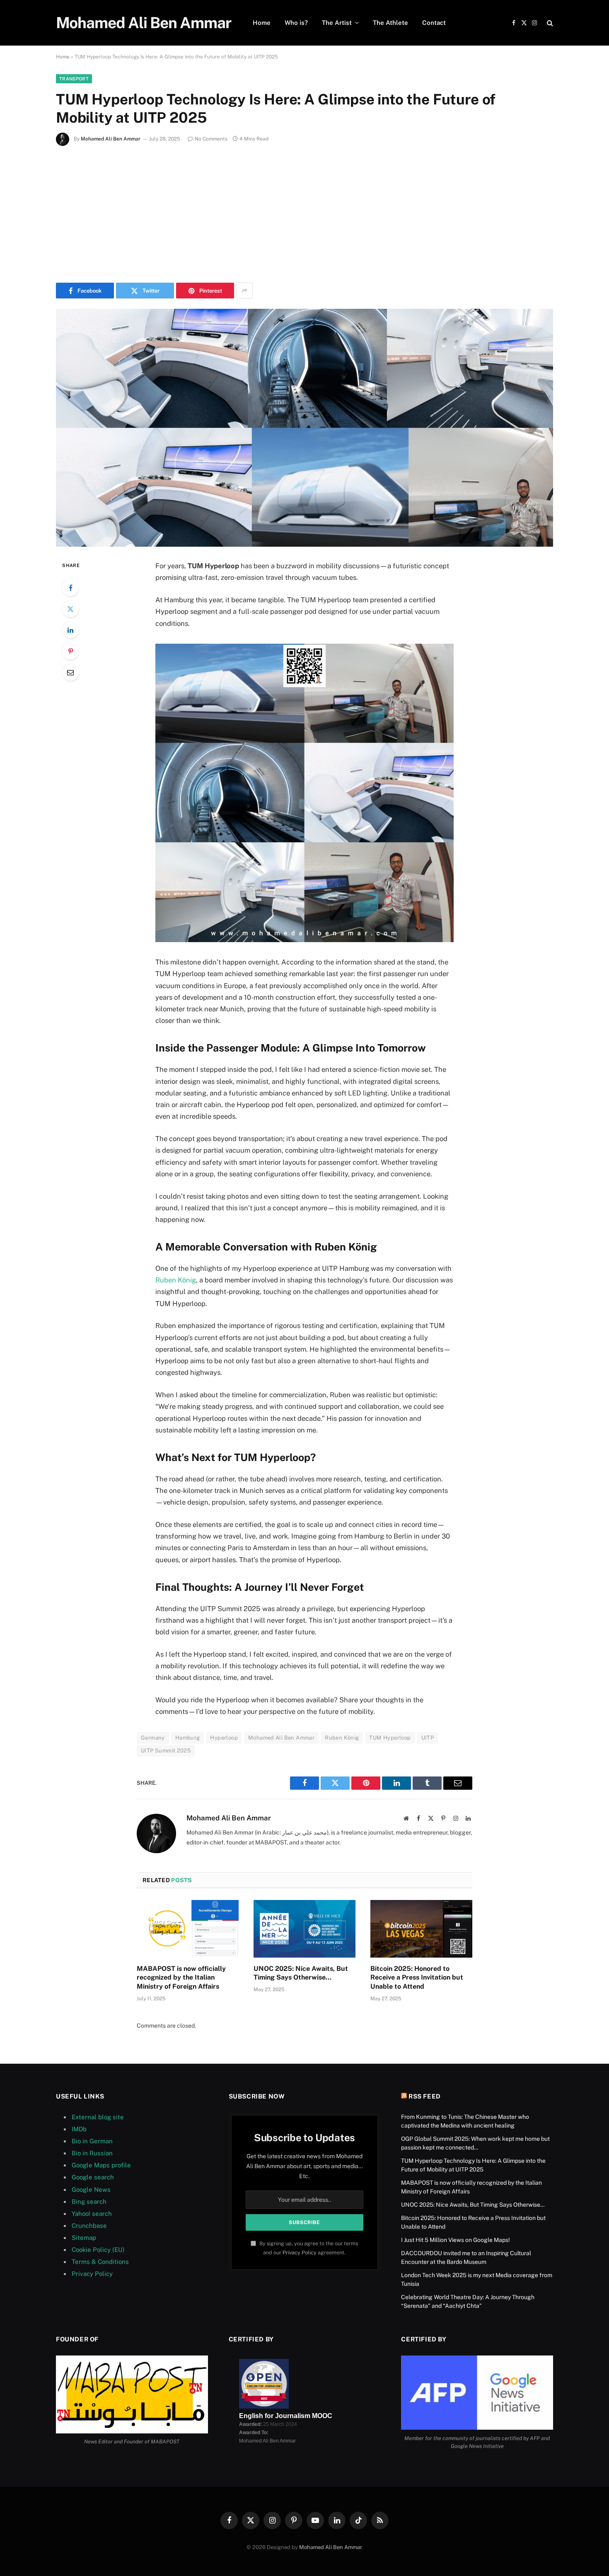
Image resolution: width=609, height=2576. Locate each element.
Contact (434, 23)
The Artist (337, 23)
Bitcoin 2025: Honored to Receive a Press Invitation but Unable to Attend (417, 1978)
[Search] (549, 23)
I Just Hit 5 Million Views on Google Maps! (456, 2240)
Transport (74, 79)
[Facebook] (70, 588)
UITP (428, 1738)
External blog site (98, 2117)
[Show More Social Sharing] (244, 291)
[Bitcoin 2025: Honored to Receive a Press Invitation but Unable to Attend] (421, 1929)
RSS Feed (425, 2096)
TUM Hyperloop (390, 1738)
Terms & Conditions (100, 2262)
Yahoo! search (92, 2214)
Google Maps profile (101, 2165)
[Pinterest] (70, 651)
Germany (153, 1738)
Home (262, 23)
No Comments (211, 139)
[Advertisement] (304, 212)
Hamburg (188, 1738)
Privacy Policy (92, 2274)
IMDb (79, 2129)
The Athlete (390, 23)
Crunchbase (89, 2226)
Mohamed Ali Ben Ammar (111, 139)
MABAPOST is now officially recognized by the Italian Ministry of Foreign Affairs (181, 1978)
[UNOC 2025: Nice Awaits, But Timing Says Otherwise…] (304, 1929)
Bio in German (92, 2141)
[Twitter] (70, 609)
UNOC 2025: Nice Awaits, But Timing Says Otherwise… (301, 1973)
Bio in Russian (92, 2153)
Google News (91, 2189)
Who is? (296, 23)
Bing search (89, 2202)
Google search (93, 2177)
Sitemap (84, 2238)
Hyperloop (224, 1738)
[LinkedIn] (70, 630)
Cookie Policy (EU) (98, 2250)
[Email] (70, 672)
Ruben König (176, 1280)
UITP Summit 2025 (166, 1751)
